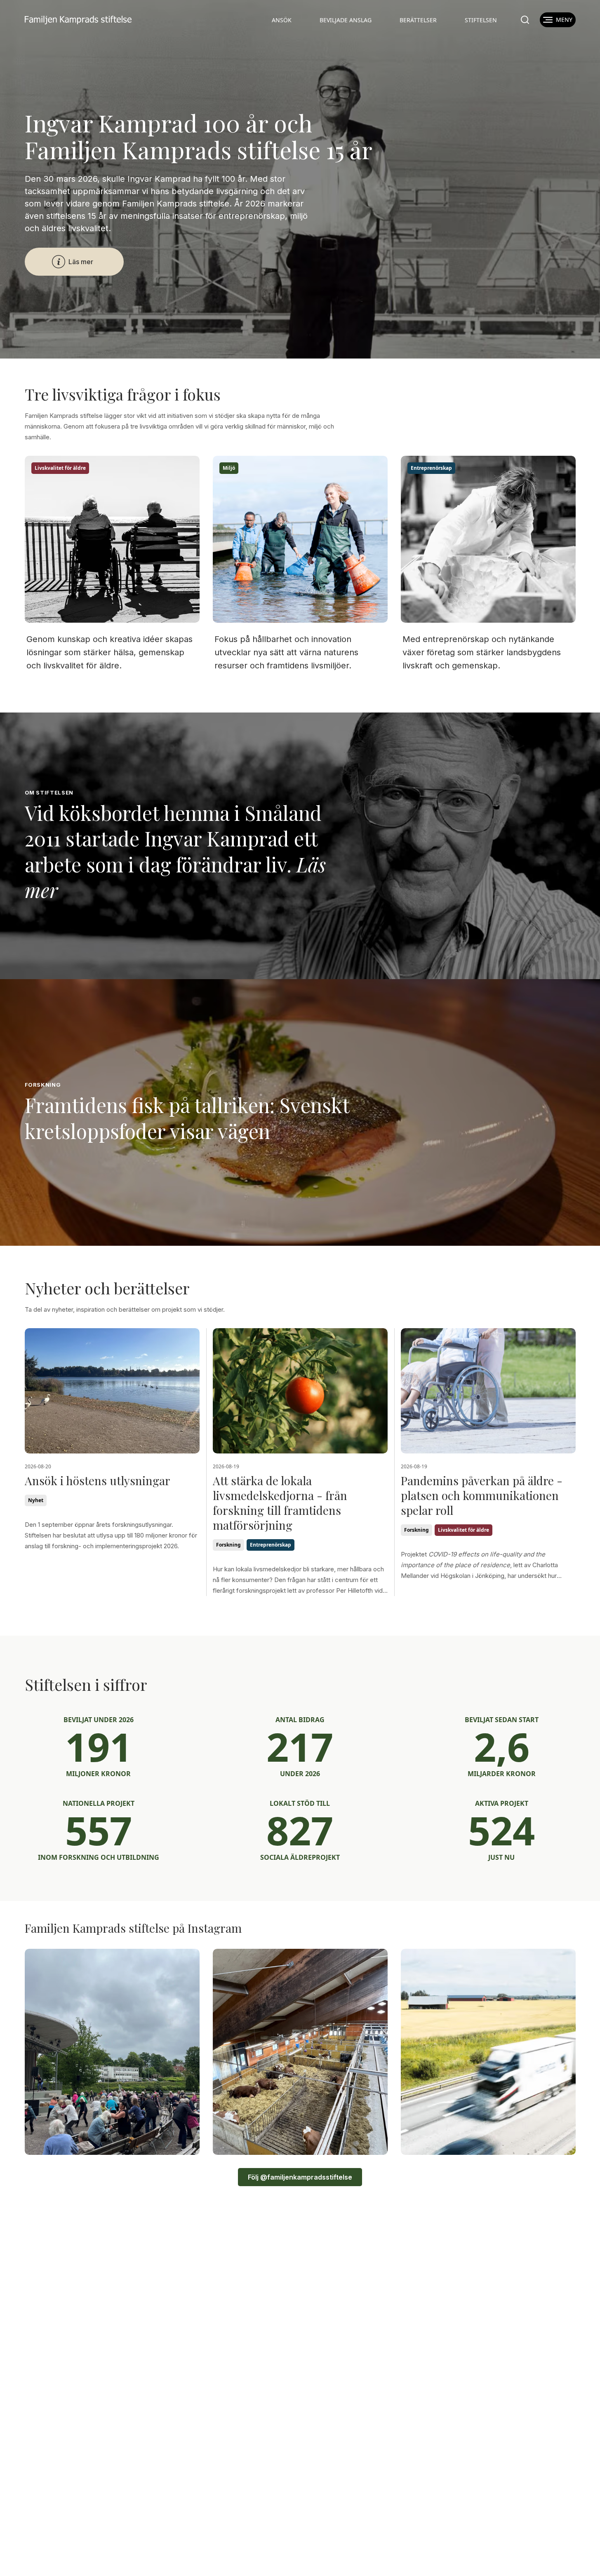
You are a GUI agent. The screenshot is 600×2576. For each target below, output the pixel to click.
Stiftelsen (481, 20)
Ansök (282, 20)
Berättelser (418, 20)
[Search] (525, 20)
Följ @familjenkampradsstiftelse (300, 2177)
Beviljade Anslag (346, 20)
